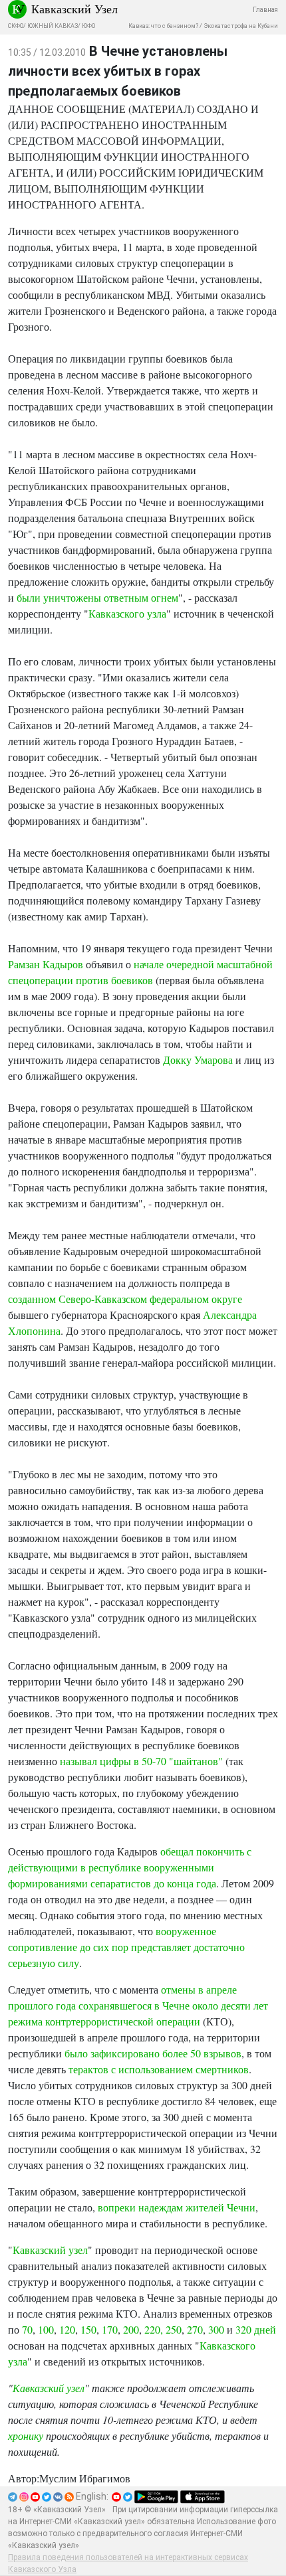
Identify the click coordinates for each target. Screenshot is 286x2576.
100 (46, 2329)
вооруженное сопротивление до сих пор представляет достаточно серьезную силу (126, 1947)
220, (154, 2329)
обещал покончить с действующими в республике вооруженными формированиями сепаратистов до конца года (130, 1867)
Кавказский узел (50, 2250)
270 (195, 2329)
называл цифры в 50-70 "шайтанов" (141, 1761)
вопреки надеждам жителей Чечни (177, 2207)
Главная (265, 10)
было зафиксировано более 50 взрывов (153, 2053)
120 (67, 2329)
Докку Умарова (198, 1060)
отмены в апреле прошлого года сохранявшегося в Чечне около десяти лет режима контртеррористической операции (138, 2005)
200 (131, 2329)
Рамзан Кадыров (46, 964)
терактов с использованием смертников (159, 2069)
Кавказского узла (127, 613)
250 (174, 2329)
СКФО (16, 26)
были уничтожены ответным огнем (97, 597)
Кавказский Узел (74, 9)
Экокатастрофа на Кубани (241, 26)
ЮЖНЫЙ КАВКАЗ (53, 26)
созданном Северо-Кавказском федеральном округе (125, 1299)
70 (27, 2329)
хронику (26, 2436)
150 (88, 2329)
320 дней (256, 2329)
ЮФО (88, 26)
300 (216, 2329)
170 (110, 2329)
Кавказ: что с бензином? (163, 26)
